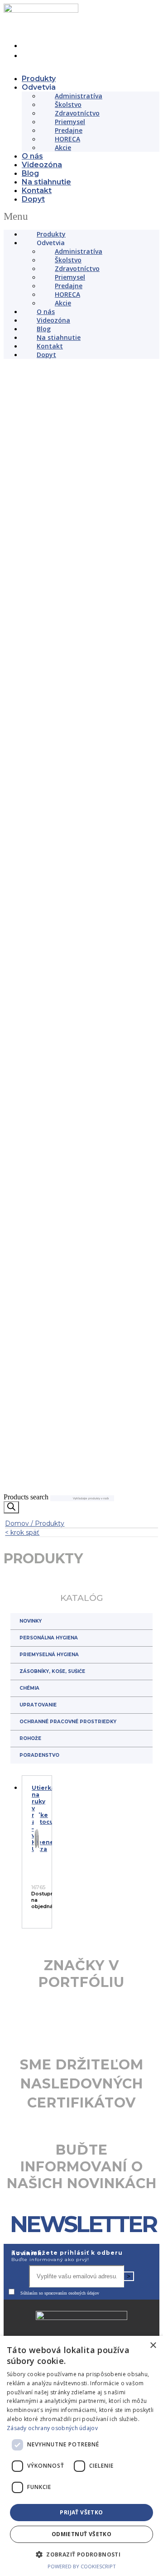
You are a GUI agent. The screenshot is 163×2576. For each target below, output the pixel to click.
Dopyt (33, 199)
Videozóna (42, 165)
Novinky (31, 1723)
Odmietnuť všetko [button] (81, 2534)
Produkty (39, 79)
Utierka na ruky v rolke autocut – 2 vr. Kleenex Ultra (44, 1920)
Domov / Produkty (35, 1625)
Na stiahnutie (46, 182)
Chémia (29, 1790)
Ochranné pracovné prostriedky (68, 1823)
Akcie (63, 147)
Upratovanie (38, 1806)
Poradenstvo (39, 1857)
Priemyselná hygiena (49, 1756)
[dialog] (81, 2456)
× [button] (153, 2346)
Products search (26, 1598)
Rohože (30, 1840)
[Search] (11, 1609)
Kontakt (37, 191)
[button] (81, 217)
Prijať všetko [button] (81, 2512)
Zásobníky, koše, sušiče (52, 1773)
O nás (32, 156)
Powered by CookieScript (82, 2566)
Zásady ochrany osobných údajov (52, 2428)
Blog (30, 173)
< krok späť (22, 1634)
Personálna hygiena (49, 1739)
